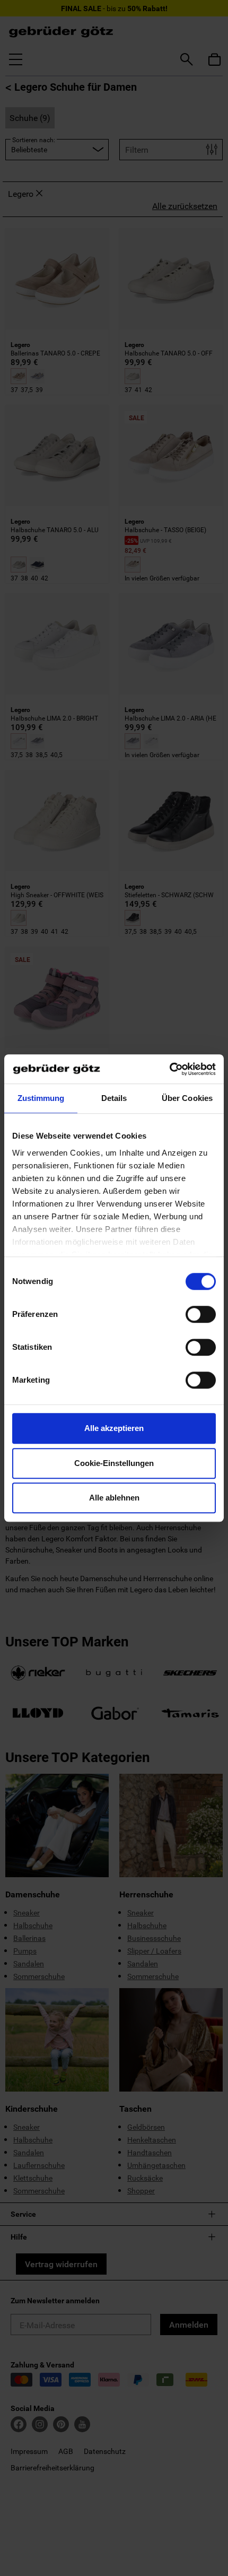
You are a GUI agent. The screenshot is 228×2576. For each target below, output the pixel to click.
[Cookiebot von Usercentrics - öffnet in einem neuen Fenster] (169, 1069)
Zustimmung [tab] (41, 1098)
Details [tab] (114, 1098)
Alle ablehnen (114, 1498)
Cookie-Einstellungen (114, 1463)
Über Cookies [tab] (187, 1098)
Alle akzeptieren (114, 1428)
